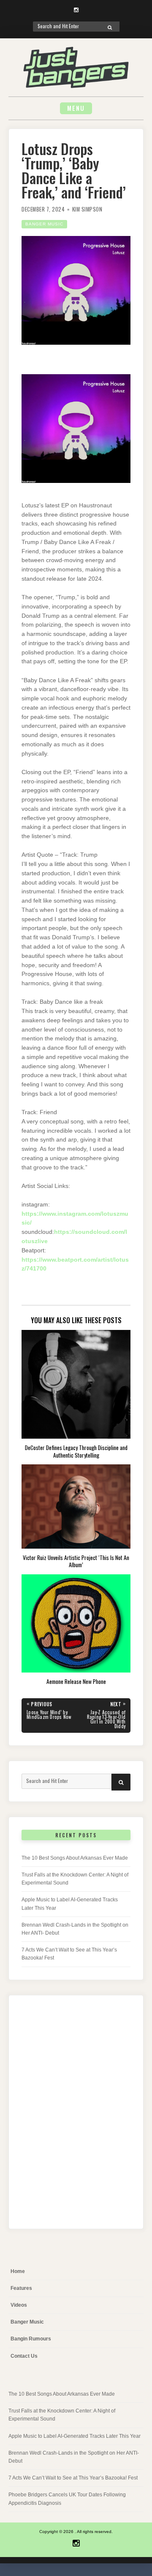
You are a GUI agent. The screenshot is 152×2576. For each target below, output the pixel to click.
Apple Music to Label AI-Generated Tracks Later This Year (75, 2436)
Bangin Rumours (31, 2339)
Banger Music (44, 224)
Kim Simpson (87, 209)
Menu (76, 108)
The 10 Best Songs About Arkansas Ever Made (75, 1858)
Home (18, 2271)
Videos (19, 2305)
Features (21, 2288)
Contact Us (24, 2356)
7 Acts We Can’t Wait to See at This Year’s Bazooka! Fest (73, 2478)
